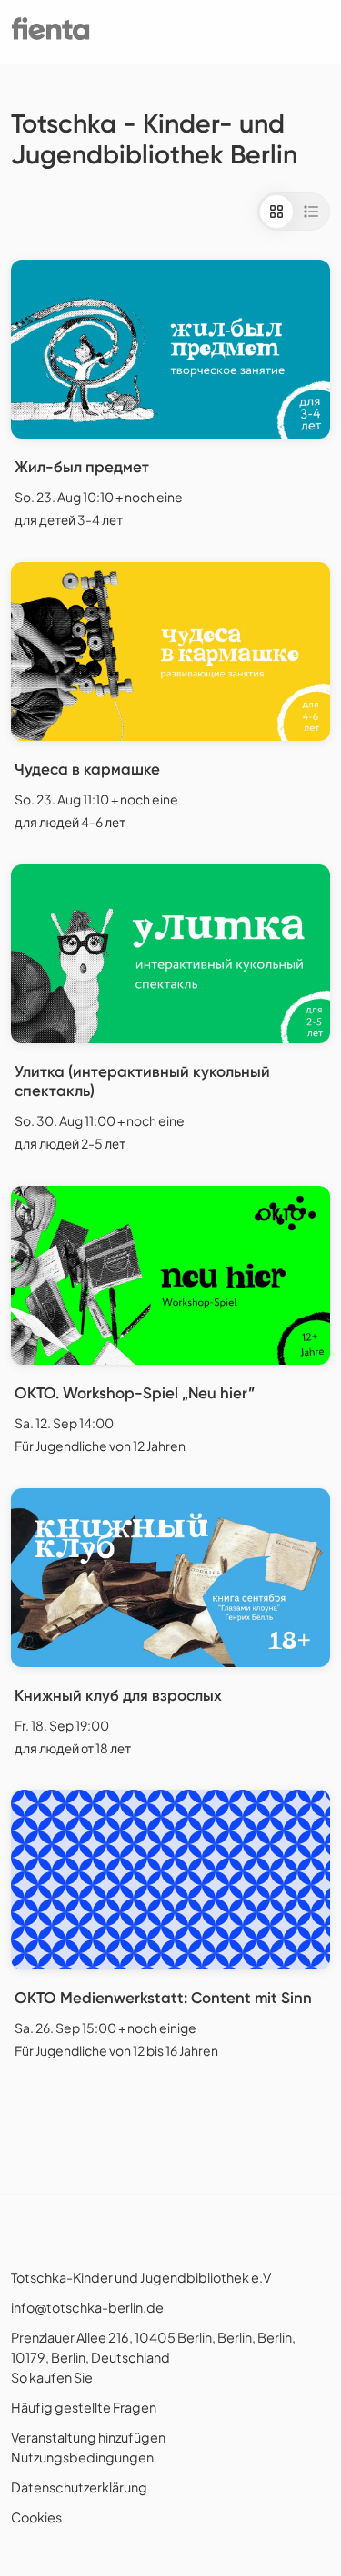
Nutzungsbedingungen (82, 2457)
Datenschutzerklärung (79, 2487)
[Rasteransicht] (276, 212)
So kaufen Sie (52, 2377)
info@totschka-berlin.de (87, 2307)
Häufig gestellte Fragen (84, 2407)
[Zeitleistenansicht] (311, 212)
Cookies (36, 2517)
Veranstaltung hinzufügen (88, 2437)
